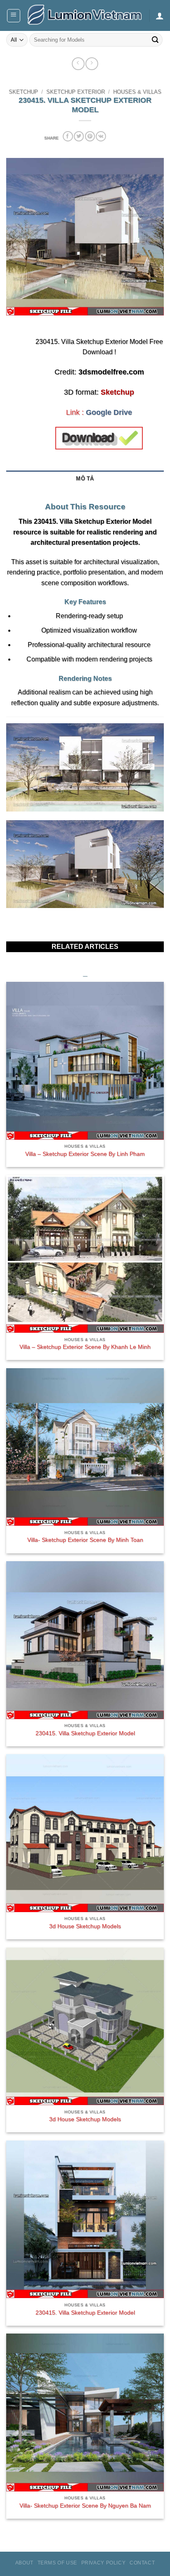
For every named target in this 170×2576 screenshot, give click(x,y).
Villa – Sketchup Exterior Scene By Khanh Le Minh (85, 1347)
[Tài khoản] (160, 16)
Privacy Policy (104, 2563)
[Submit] (155, 40)
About (24, 2563)
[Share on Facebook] (68, 136)
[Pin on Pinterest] (90, 136)
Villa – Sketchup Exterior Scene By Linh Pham (85, 1154)
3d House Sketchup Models (85, 1926)
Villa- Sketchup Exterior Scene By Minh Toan (85, 1540)
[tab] (85, 491)
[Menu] (14, 16)
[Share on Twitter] (79, 136)
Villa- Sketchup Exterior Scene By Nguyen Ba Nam (85, 2506)
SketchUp (23, 92)
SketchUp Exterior (76, 92)
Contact (142, 2563)
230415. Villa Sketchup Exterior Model (85, 1733)
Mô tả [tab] (85, 479)
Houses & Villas (137, 92)
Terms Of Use (57, 2563)
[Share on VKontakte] (101, 136)
